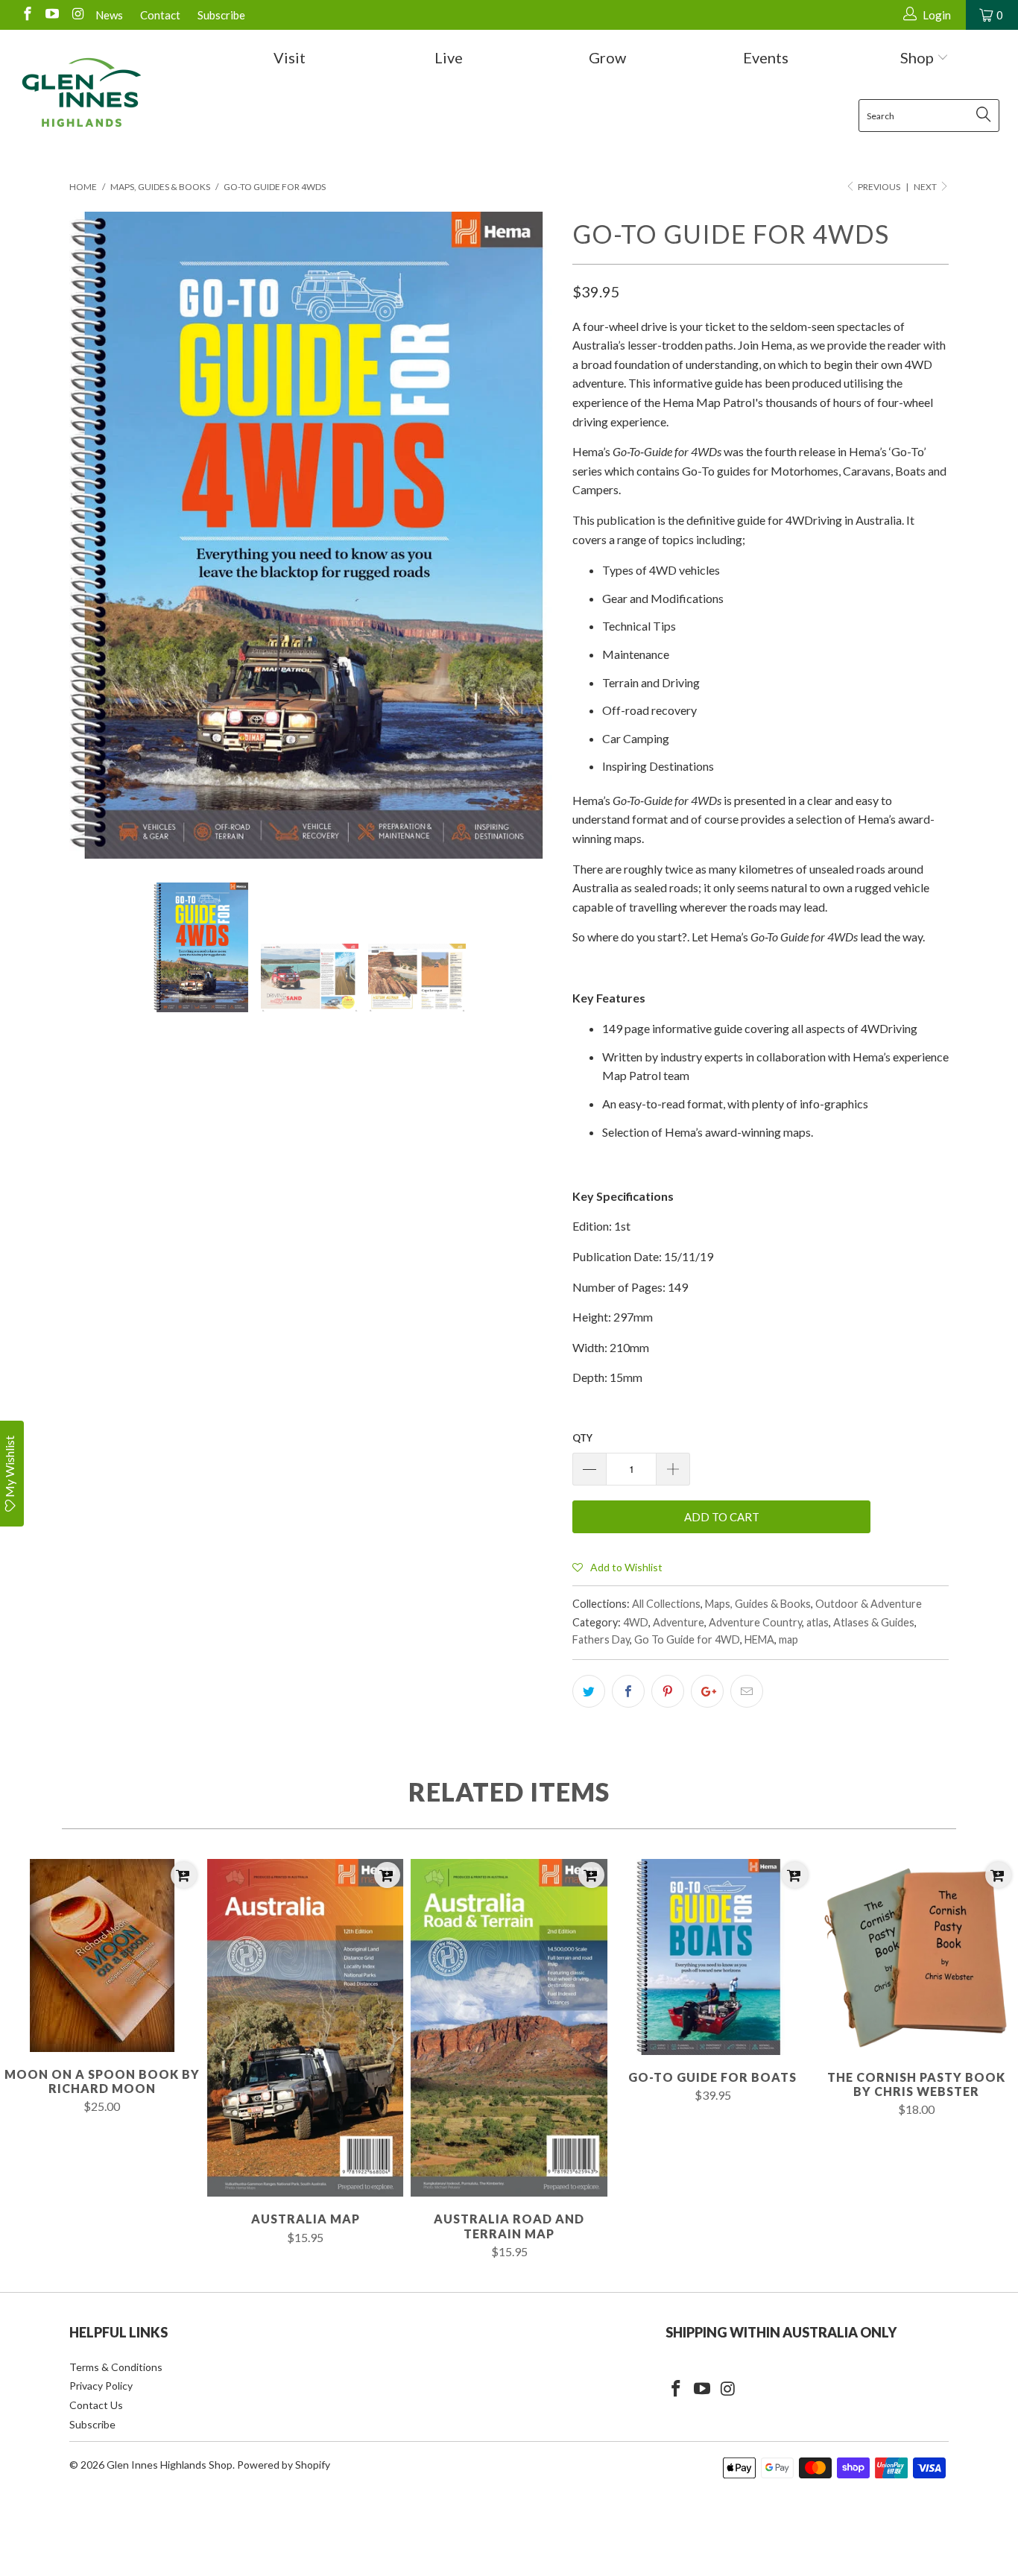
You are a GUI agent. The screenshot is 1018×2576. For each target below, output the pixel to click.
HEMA (759, 1639)
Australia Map (305, 2028)
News (109, 15)
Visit (290, 57)
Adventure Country (755, 1622)
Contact (160, 15)
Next (926, 187)
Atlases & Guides (874, 1622)
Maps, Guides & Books (758, 1604)
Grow (607, 57)
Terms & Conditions (116, 2367)
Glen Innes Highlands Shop (170, 2465)
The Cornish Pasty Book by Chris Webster (916, 1957)
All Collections (666, 1604)
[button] (617, 1567)
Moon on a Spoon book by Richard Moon (102, 1955)
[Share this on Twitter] (589, 1691)
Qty (582, 1438)
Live (449, 57)
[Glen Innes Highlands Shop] (82, 92)
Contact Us (96, 2405)
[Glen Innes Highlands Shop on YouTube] (52, 15)
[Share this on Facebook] (628, 1691)
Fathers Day (601, 1639)
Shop (919, 57)
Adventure (679, 1622)
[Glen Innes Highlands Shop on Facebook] (26, 15)
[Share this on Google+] (707, 1691)
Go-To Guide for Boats (713, 1957)
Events (766, 57)
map (788, 1639)
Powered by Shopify (284, 2465)
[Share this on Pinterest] (668, 1691)
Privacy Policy (101, 2386)
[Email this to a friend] (747, 1691)
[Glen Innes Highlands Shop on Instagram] (76, 15)
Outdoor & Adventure (869, 1604)
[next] (531, 536)
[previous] (95, 536)
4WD (636, 1622)
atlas (818, 1622)
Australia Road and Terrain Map (509, 2028)
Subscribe (221, 15)
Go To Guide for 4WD (687, 1639)
